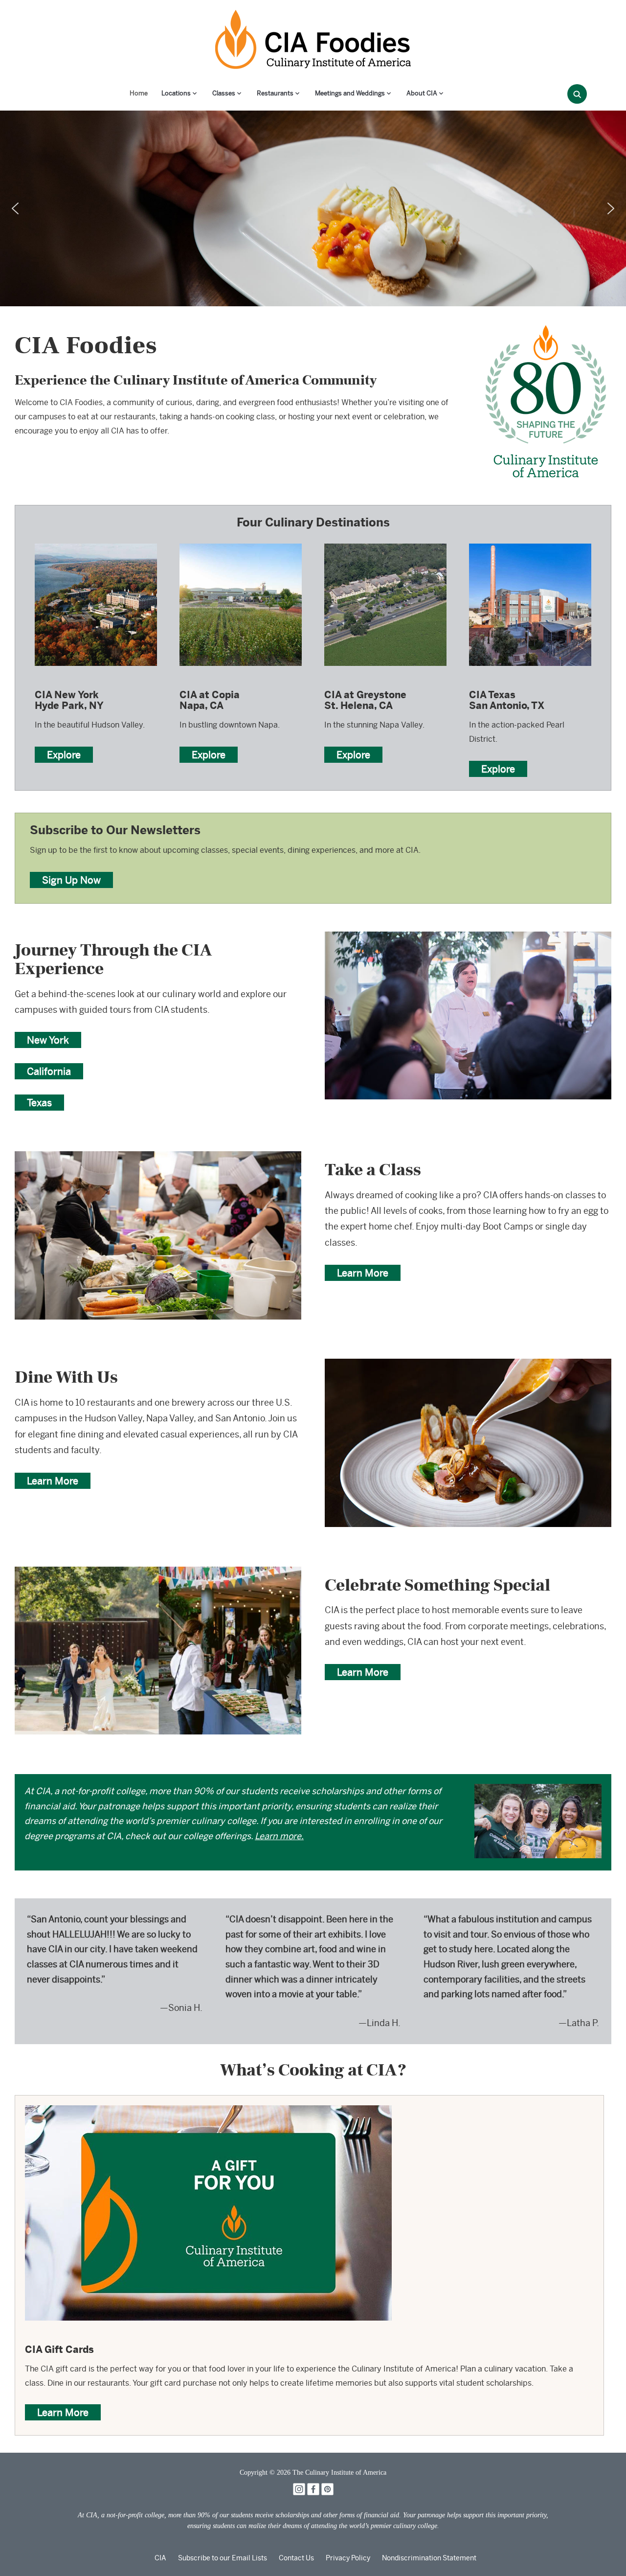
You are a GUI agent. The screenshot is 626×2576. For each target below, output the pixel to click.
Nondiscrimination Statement (429, 2558)
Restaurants (275, 93)
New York (48, 1040)
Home (139, 93)
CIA (160, 2558)
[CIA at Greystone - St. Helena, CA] (385, 543)
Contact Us (296, 2558)
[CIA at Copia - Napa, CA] (241, 543)
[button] (15, 208)
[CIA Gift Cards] (208, 2112)
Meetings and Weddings (350, 93)
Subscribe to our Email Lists (223, 2558)
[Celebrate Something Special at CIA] (158, 1573)
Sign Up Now (71, 880)
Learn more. (279, 1836)
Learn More (363, 1273)
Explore (64, 755)
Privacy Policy (348, 2558)
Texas (39, 1103)
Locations (176, 93)
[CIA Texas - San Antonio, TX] (530, 543)
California (49, 1071)
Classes (224, 93)
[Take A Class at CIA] (158, 1158)
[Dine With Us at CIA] (468, 1365)
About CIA (422, 93)
